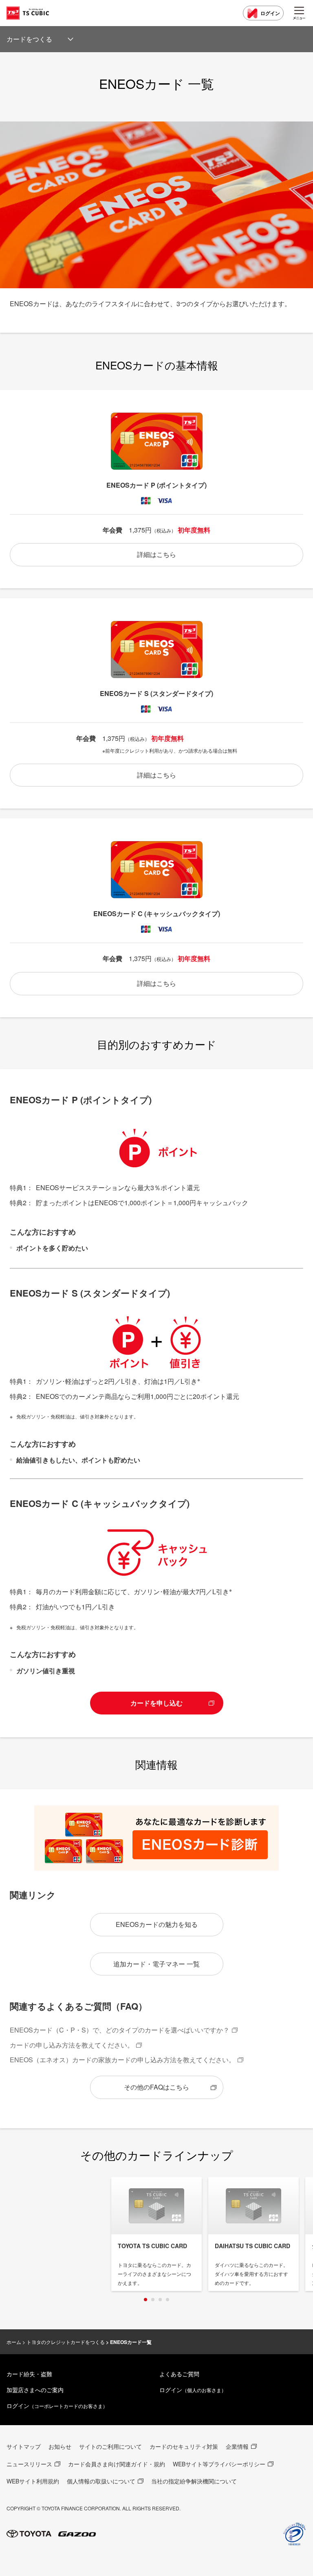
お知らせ (60, 2446)
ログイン (270, 13)
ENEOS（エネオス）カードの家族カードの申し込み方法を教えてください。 (122, 2060)
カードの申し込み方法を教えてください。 (72, 2045)
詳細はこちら (156, 554)
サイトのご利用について (110, 2446)
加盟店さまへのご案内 (35, 2390)
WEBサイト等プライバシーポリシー (219, 2464)
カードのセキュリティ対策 (184, 2446)
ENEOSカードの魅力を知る (157, 1924)
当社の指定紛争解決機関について (194, 2481)
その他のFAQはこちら (156, 2087)
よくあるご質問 (179, 2374)
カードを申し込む (156, 1703)
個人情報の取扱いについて (101, 2481)
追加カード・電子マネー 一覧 (156, 1964)
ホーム (14, 2342)
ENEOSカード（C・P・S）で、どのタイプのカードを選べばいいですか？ (120, 2030)
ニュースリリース (29, 2464)
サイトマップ (24, 2446)
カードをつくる (29, 39)
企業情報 (237, 2446)
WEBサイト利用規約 (33, 2481)
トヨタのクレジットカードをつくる (66, 2342)
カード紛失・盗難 (29, 2374)
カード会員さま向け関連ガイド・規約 (117, 2464)
